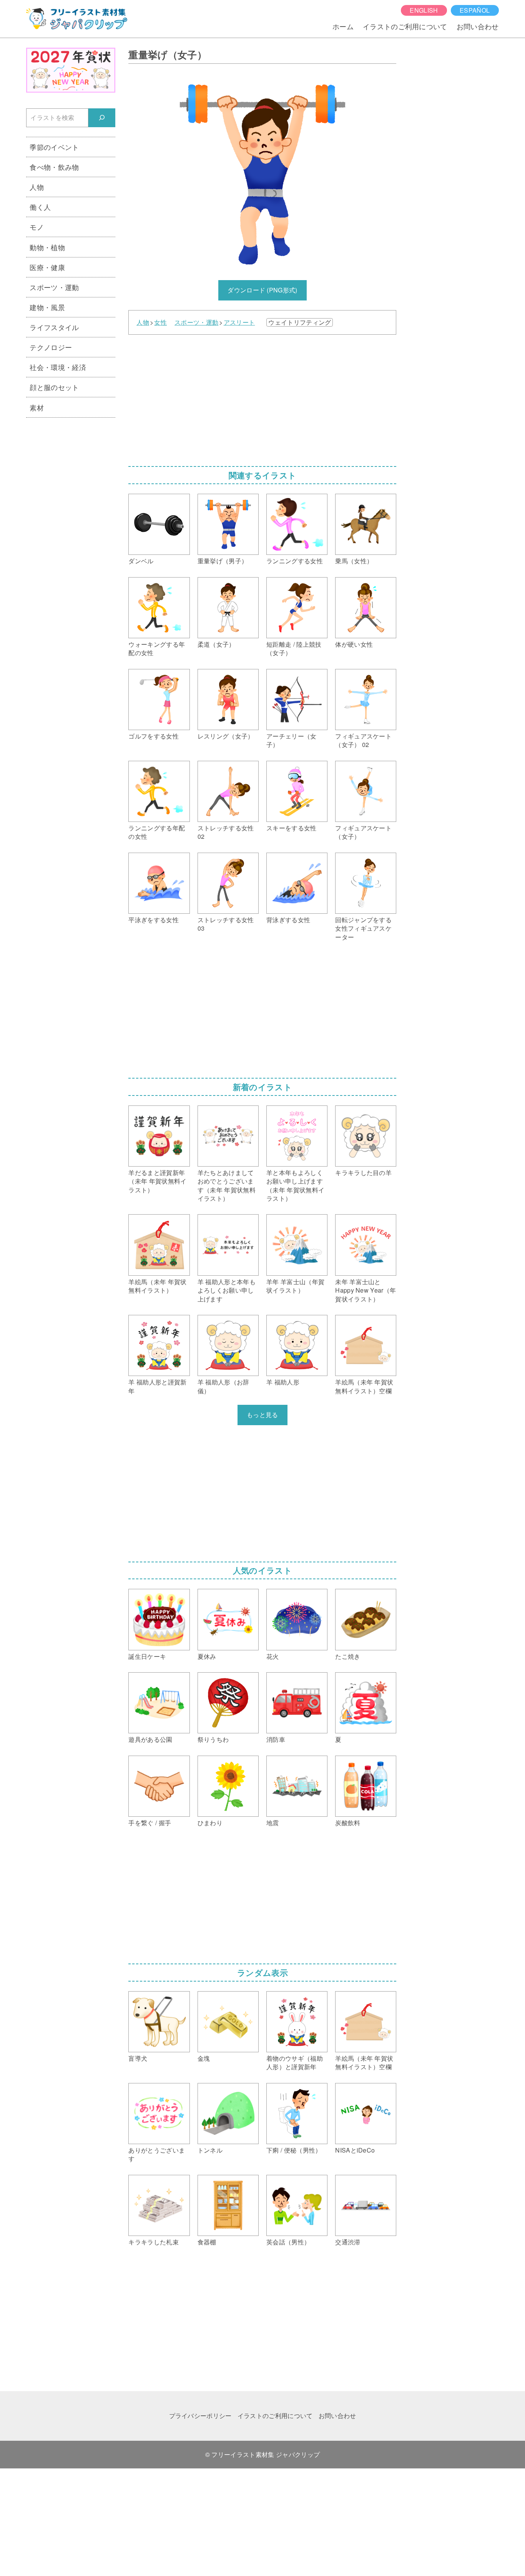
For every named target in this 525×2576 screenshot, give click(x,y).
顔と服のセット (54, 387)
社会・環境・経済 (58, 367)
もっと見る (262, 1415)
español (475, 10)
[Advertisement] (262, 398)
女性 (160, 322)
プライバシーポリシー (200, 2416)
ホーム (343, 26)
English (424, 10)
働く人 (40, 207)
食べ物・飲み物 (54, 167)
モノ (37, 227)
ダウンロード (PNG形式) (262, 290)
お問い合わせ (478, 26)
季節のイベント (54, 147)
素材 (37, 407)
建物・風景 (47, 307)
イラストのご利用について (405, 26)
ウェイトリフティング (300, 322)
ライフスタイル (54, 327)
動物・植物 (47, 247)
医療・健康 (47, 267)
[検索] (102, 118)
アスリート (239, 322)
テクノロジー (51, 347)
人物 (143, 322)
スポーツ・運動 (196, 322)
